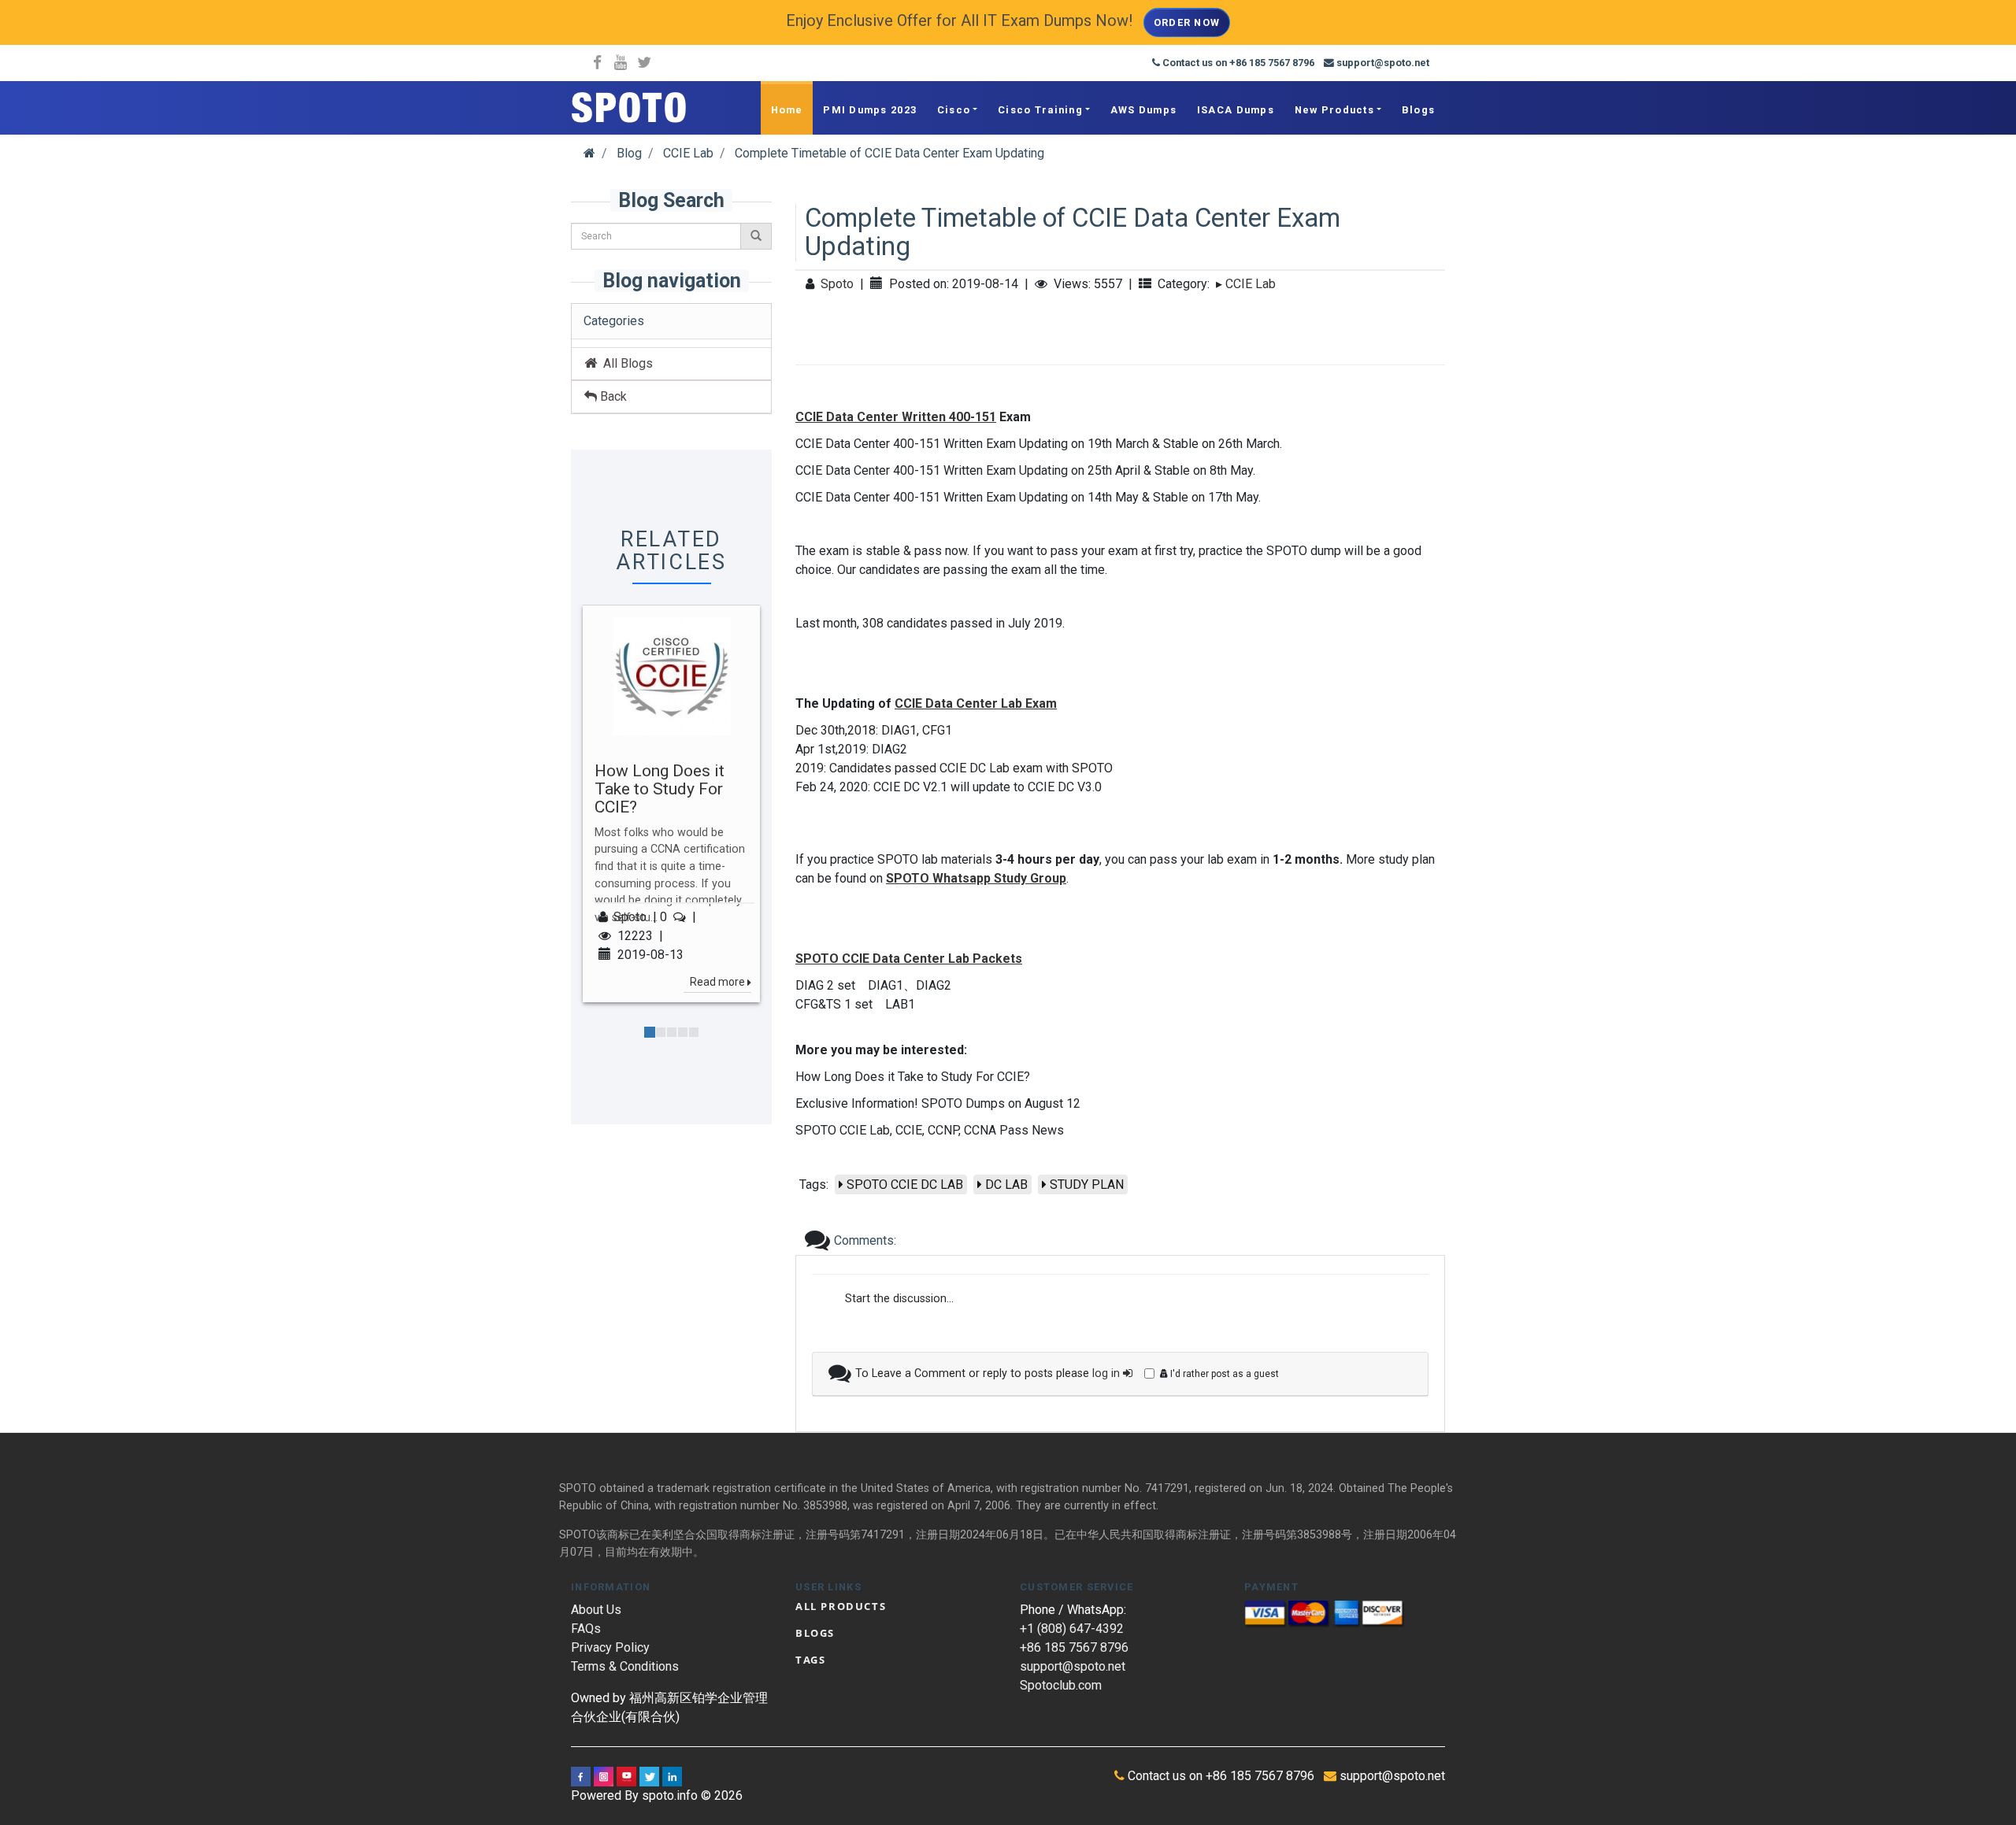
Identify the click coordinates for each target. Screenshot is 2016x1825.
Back (612, 396)
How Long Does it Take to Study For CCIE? (660, 789)
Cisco (954, 110)
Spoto (630, 917)
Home (787, 110)
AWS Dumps (1144, 110)
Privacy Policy (610, 1647)
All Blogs (625, 363)
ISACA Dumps (1236, 110)
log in (1108, 1373)
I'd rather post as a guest (1223, 1374)
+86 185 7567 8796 (1074, 1647)
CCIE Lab (1251, 284)
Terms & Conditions (625, 1666)
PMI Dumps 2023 (870, 110)
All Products (841, 1606)
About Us (596, 1610)
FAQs (586, 1629)
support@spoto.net (1073, 1666)
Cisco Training (1040, 110)
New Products (1334, 110)
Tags (810, 1660)
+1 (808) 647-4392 (1072, 1629)
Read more (717, 982)
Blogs (1418, 110)
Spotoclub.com (1061, 1685)
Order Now (1187, 22)
